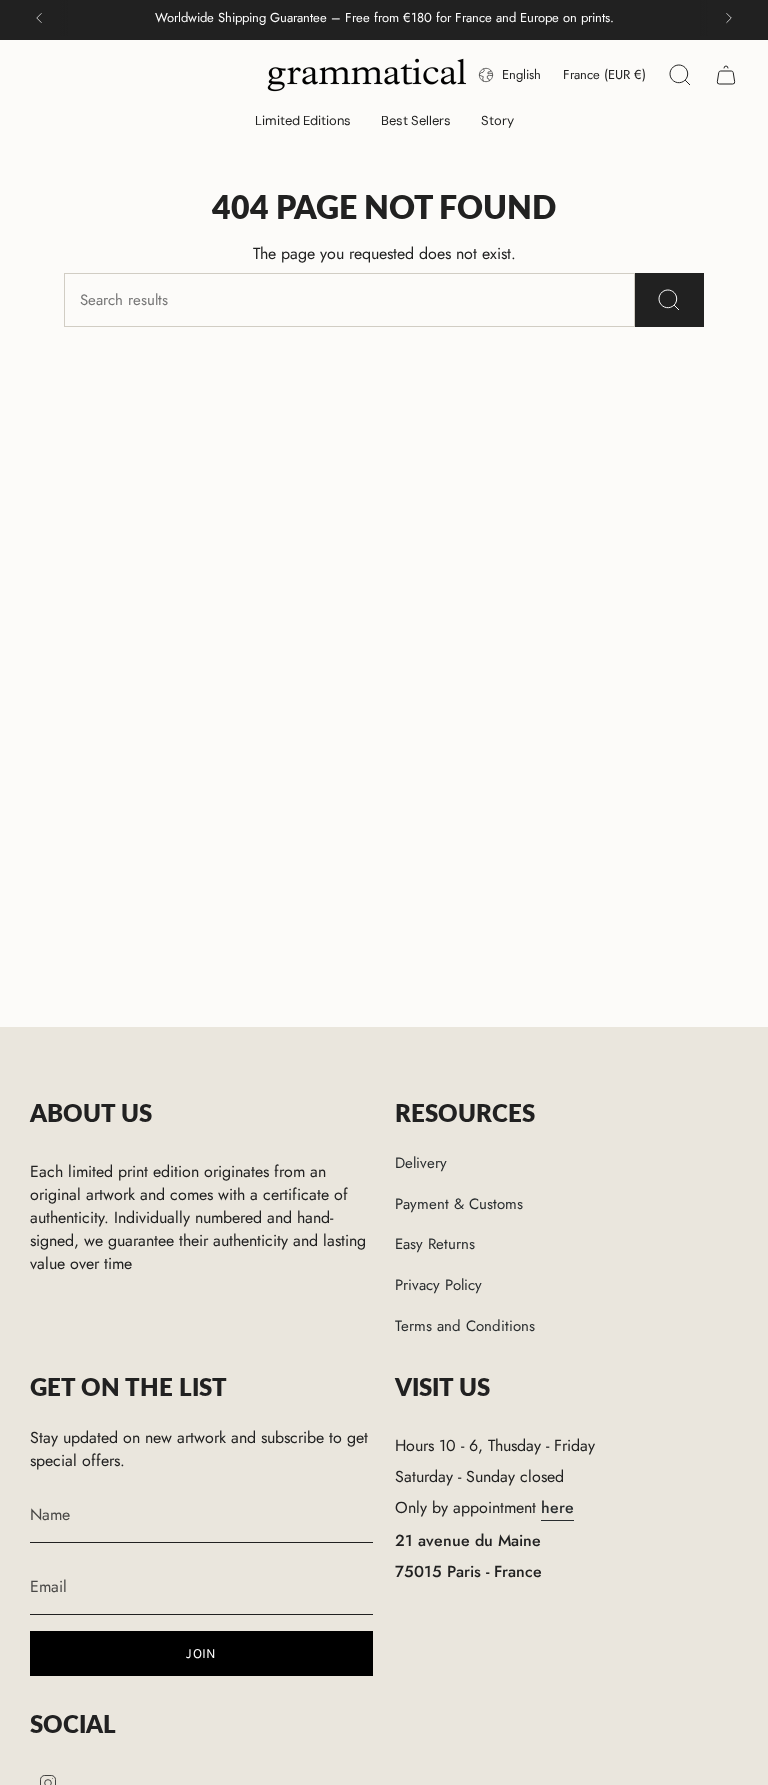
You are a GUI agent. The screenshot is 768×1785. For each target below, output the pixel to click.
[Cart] (726, 75)
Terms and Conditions (465, 1326)
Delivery (421, 1163)
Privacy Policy (438, 1285)
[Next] (729, 18)
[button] (303, 122)
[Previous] (39, 18)
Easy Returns (435, 1244)
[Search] (669, 300)
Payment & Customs (459, 1204)
